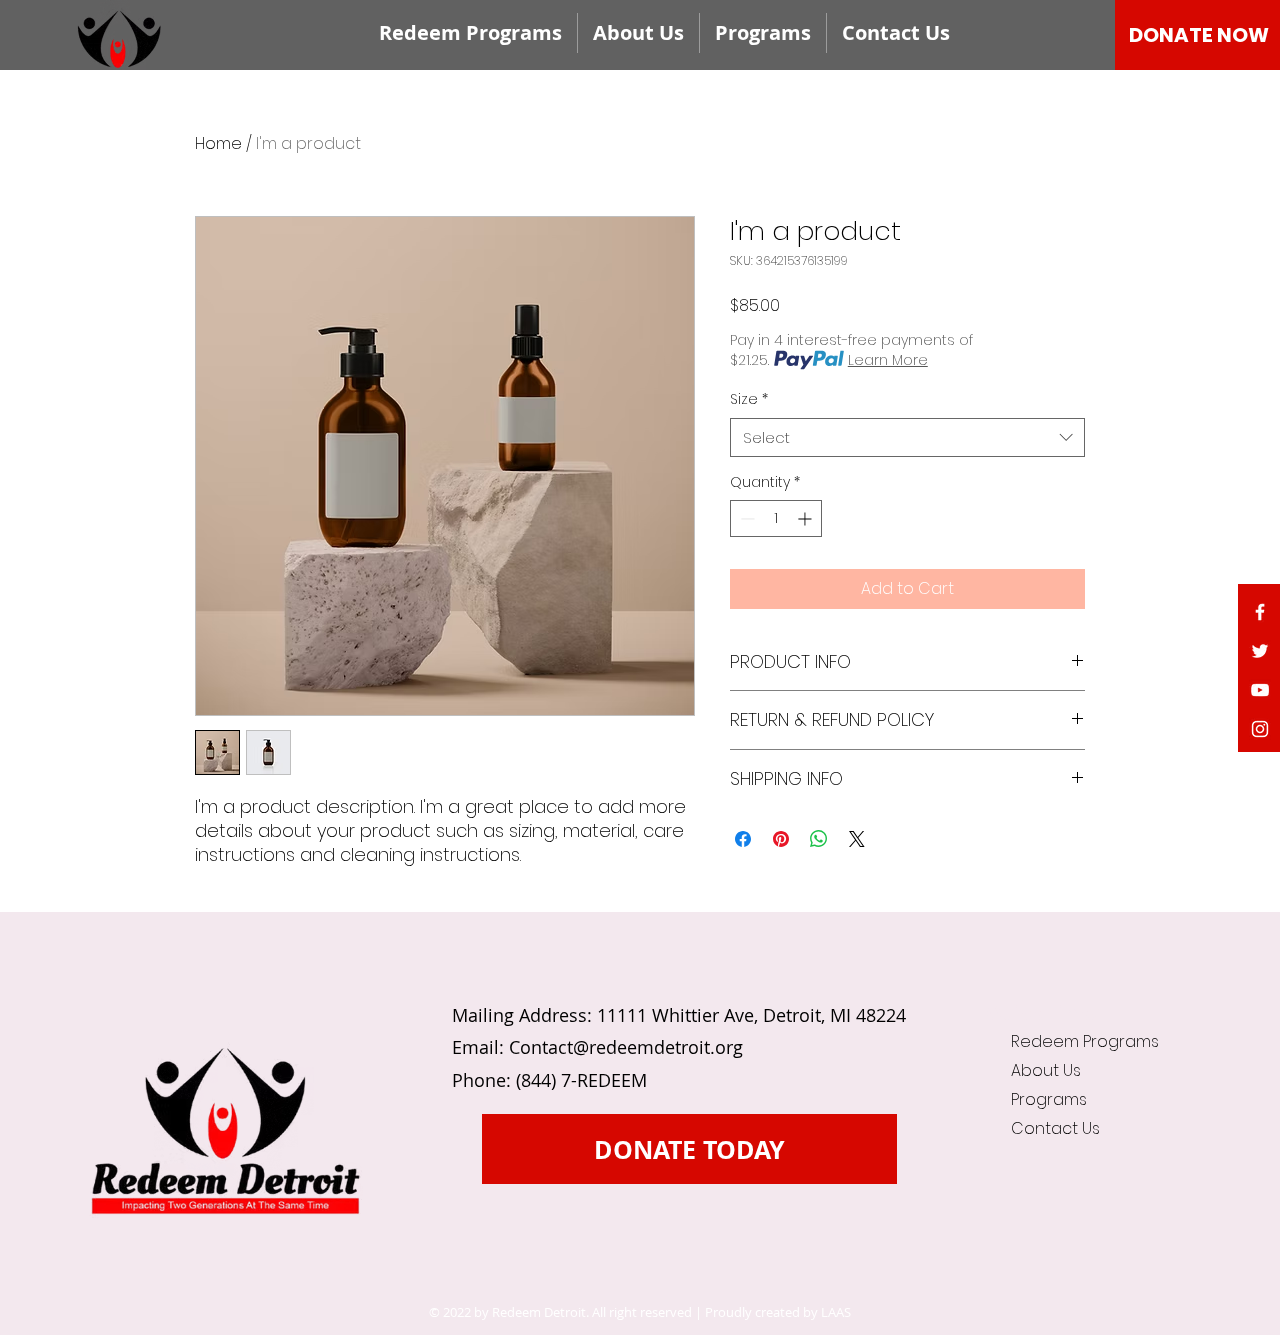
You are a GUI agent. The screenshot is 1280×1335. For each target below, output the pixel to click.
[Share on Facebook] (743, 839)
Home (218, 143)
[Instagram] (1260, 729)
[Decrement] (745, 518)
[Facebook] (1260, 612)
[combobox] (907, 437)
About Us (1046, 1070)
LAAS (836, 1312)
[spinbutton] (776, 518)
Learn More (888, 360)
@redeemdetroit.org (658, 1047)
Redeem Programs (1075, 1041)
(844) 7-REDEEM (581, 1080)
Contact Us (1055, 1128)
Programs (1049, 1099)
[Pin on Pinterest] (781, 839)
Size (749, 399)
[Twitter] (1260, 651)
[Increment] (806, 518)
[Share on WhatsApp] (819, 839)
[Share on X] (857, 839)
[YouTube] (1260, 690)
